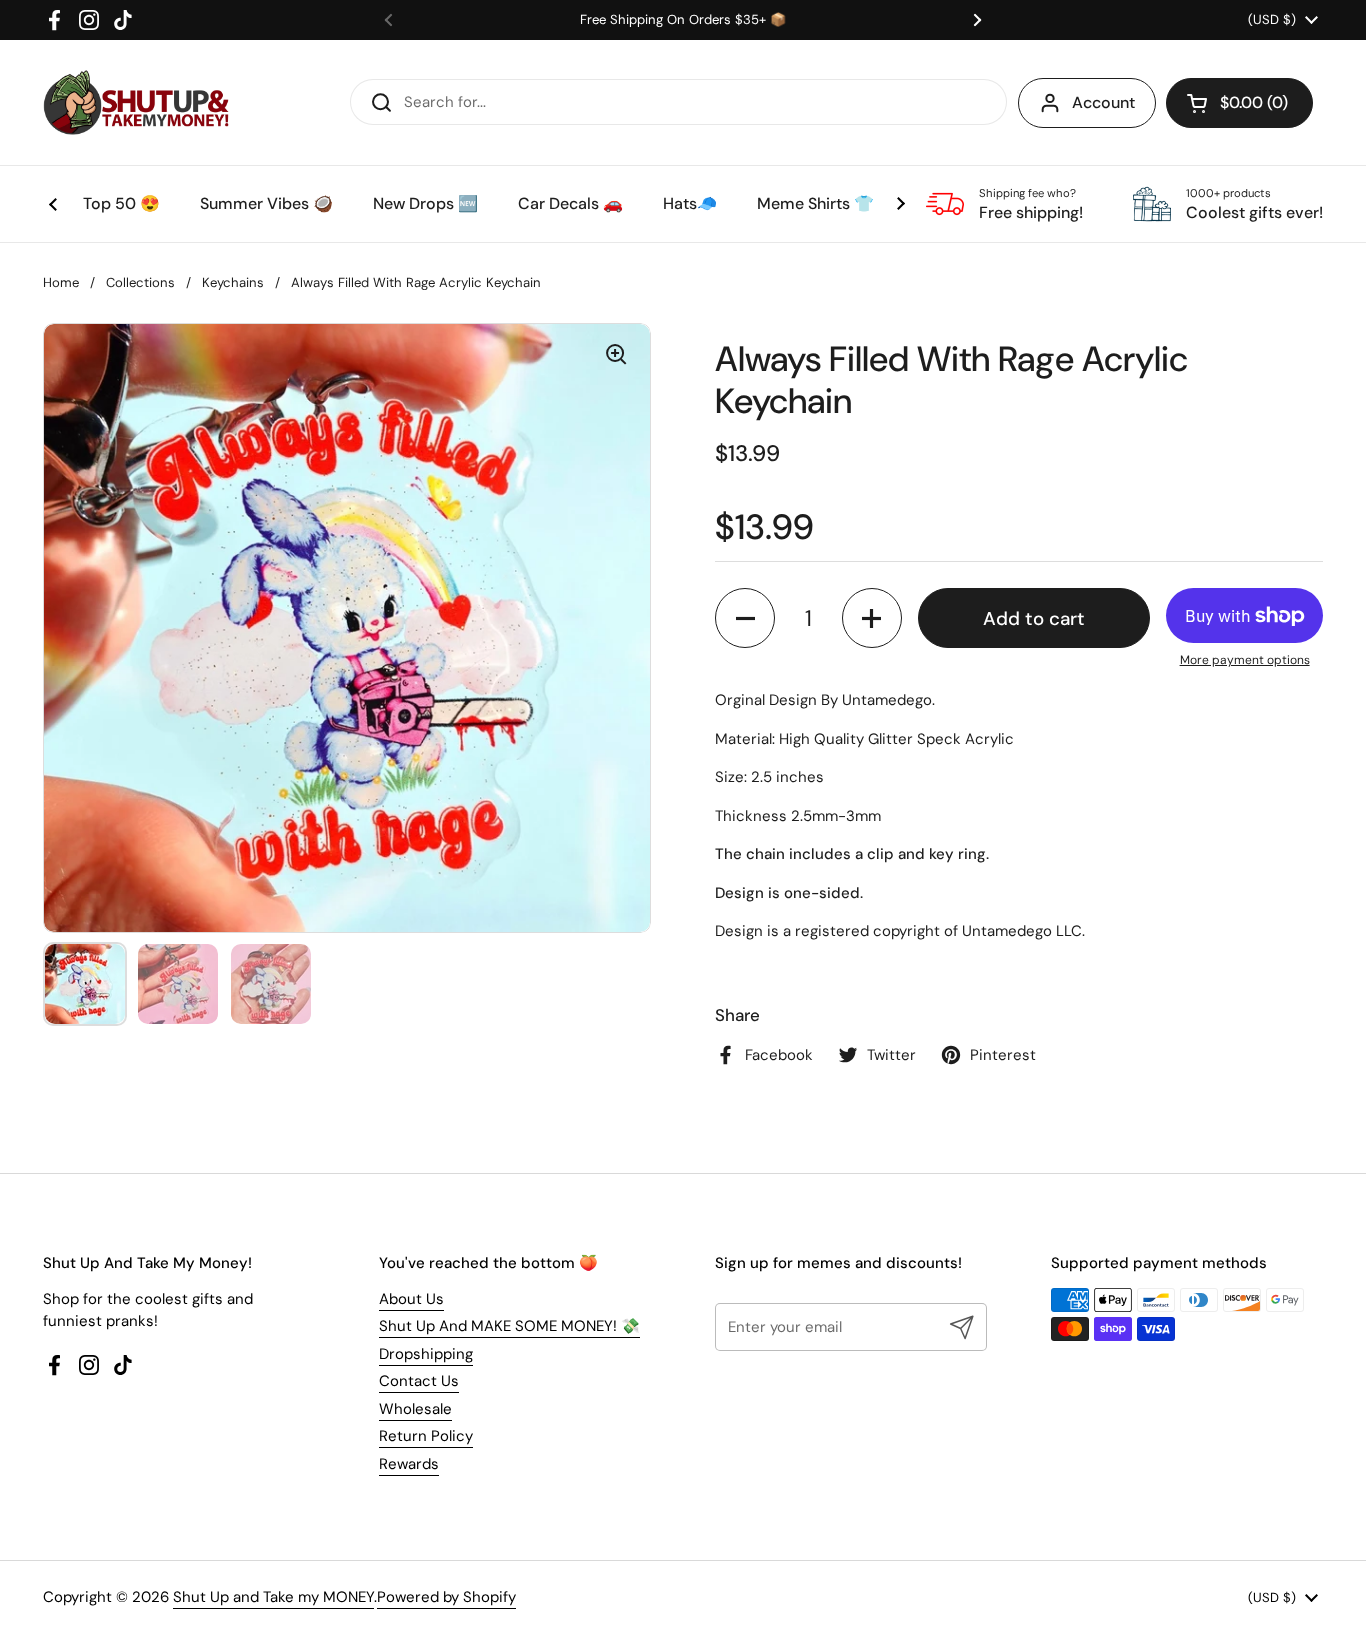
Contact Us (419, 1381)
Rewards (409, 1464)
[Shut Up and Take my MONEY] (136, 102)
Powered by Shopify (446, 1597)
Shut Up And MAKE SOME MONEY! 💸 (509, 1326)
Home (61, 282)
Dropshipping (426, 1354)
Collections (140, 282)
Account (1103, 102)
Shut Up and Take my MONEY (273, 1597)
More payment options (1245, 660)
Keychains (233, 282)
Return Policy (426, 1436)
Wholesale (415, 1409)
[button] (1239, 103)
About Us (411, 1299)
